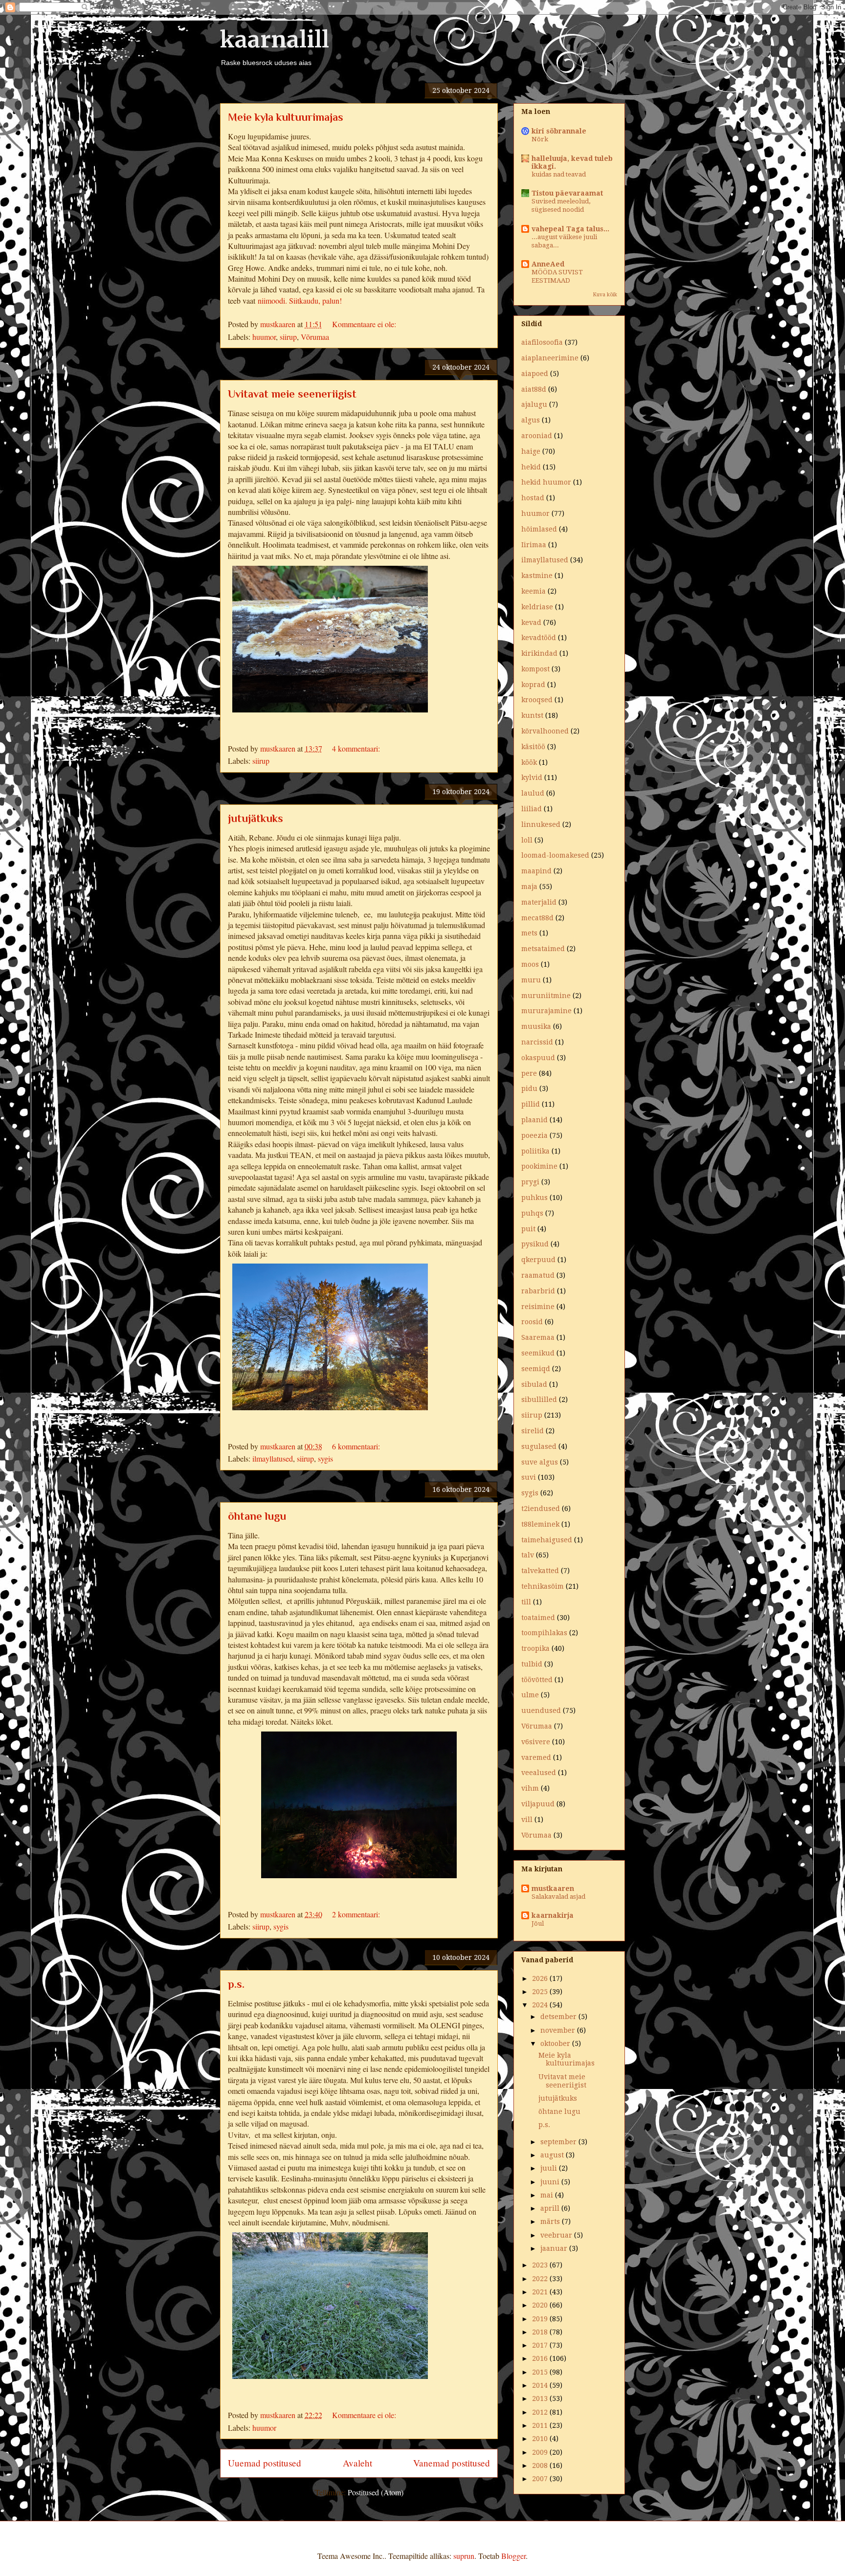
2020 (541, 2305)
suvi (529, 1477)
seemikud (538, 1353)
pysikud (535, 1244)
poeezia (534, 1135)
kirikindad (539, 653)
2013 (541, 2398)
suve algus (540, 1462)
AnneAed (548, 264)
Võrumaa (315, 337)
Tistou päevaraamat (567, 193)
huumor (264, 337)
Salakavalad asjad (558, 1897)
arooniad (537, 436)
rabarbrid (538, 1291)
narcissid (537, 1042)
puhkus (534, 1198)
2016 (541, 2358)
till (526, 1602)
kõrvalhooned (545, 731)
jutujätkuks (256, 818)
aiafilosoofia (542, 342)
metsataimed (543, 949)
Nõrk (540, 139)
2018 (541, 2332)
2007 (541, 2479)
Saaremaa (538, 1337)
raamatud (538, 1275)
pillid (531, 1104)
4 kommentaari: (357, 748)
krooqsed (537, 700)
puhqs (532, 1213)
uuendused (541, 1710)
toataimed (538, 1618)
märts (551, 2221)
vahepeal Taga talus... (570, 229)
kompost (535, 669)
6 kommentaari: (357, 1446)
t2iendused (541, 1509)
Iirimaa (534, 545)
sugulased (539, 1446)
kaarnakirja (553, 1915)
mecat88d (537, 918)
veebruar (557, 2235)
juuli (550, 2168)
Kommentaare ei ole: (365, 324)
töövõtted (537, 1680)
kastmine (537, 576)
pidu (529, 1088)
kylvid (532, 777)
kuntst (532, 715)
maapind (536, 871)
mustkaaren (553, 1888)
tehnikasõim (543, 1586)
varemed (536, 1757)
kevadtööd (539, 638)
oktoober (556, 2043)
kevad (531, 622)
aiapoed (535, 374)
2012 (541, 2412)
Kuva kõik (605, 295)
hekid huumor (546, 482)
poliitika (535, 1151)
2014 (541, 2385)
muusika (536, 1026)
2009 (541, 2452)
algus (531, 420)
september (559, 2142)
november (559, 2030)
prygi (530, 1182)
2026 (541, 1978)
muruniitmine (546, 996)
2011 (541, 2425)
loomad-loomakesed (555, 855)
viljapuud (538, 1804)
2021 (541, 2292)
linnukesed (541, 824)
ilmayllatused (273, 1458)
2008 (541, 2465)
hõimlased (539, 529)
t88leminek (540, 1524)
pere (529, 1073)
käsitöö (533, 747)
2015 (541, 2372)
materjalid (539, 902)
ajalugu (534, 404)
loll (527, 840)
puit (528, 1229)
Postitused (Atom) (376, 2492)
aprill (551, 2208)
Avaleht (357, 2463)
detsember (559, 2017)
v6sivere (536, 1742)
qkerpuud (538, 1260)
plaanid (534, 1120)
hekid (531, 467)
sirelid (533, 1431)
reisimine (538, 1307)
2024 (541, 2005)
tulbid (532, 1664)
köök (529, 762)
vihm (530, 1788)
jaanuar (555, 2248)
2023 (541, 2265)
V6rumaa (537, 1726)
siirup (288, 337)
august (553, 2155)
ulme (530, 1695)
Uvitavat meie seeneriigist (292, 394)
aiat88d (534, 389)
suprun (464, 2556)
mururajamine (546, 1011)
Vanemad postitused (452, 2463)
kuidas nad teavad (559, 174)
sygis (325, 1458)
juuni (551, 2182)
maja (529, 887)
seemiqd (536, 1369)
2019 (541, 2319)
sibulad (534, 1384)
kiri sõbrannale (559, 131)
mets (529, 933)
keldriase (537, 607)
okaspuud (538, 1058)
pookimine (539, 1166)
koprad (533, 685)
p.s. (236, 1984)
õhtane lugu (257, 1516)
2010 (541, 2439)
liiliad (532, 809)
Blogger (513, 2556)
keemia (534, 591)
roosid (532, 1322)
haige (531, 451)
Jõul (538, 1923)
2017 (541, 2345)
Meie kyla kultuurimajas (286, 117)
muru (531, 980)
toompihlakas (544, 1633)
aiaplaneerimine (550, 358)
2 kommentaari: (357, 1914)
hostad (533, 498)
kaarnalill (275, 40)
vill (527, 1820)
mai (548, 2195)
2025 (541, 1992)
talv (528, 1555)
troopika (535, 1648)
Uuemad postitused (265, 2463)
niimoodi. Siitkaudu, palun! (300, 300)
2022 (541, 2279)
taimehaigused (547, 1540)
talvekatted (540, 1571)
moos (530, 964)
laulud (533, 793)
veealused (539, 1773)
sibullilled (539, 1399)
